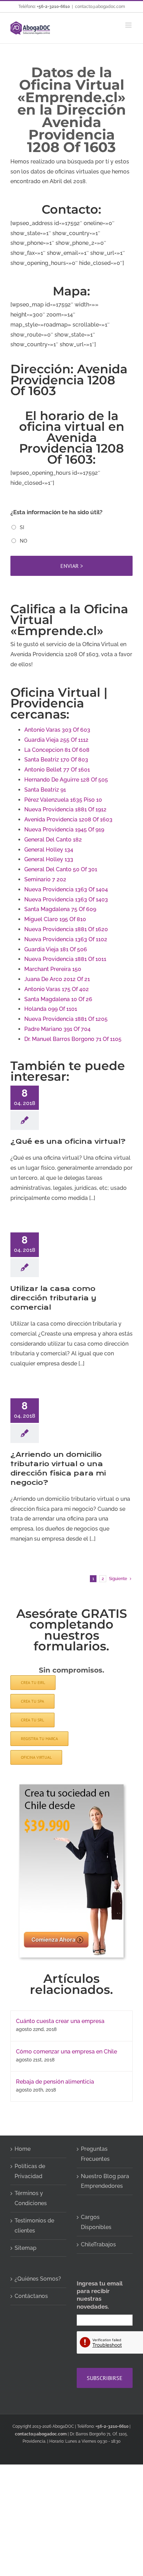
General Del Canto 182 (53, 840)
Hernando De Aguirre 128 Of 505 (66, 780)
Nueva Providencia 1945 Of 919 (64, 830)
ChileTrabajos (98, 2244)
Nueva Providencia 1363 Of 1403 (66, 899)
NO (23, 541)
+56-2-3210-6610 (53, 7)
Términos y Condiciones (31, 2198)
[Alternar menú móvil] (129, 25)
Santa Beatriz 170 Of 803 (56, 760)
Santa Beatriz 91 (45, 790)
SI (22, 527)
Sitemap (26, 2248)
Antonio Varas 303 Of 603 (57, 730)
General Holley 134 (49, 850)
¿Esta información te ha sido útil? (56, 512)
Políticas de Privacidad (30, 2171)
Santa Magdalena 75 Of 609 (60, 909)
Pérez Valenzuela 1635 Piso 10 (63, 800)
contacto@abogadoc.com (100, 7)
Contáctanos (31, 2296)
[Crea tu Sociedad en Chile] (71, 1787)
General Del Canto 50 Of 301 (61, 869)
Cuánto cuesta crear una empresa (60, 2021)
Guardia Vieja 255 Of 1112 (56, 740)
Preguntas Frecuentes (95, 2154)
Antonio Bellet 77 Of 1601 (57, 770)
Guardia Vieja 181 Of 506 (56, 949)
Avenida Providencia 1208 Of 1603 (68, 819)
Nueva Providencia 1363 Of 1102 (66, 939)
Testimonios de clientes (34, 2226)
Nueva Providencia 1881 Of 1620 (66, 929)
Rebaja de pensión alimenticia (55, 2082)
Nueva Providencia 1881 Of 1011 (65, 959)
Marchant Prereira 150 (53, 969)
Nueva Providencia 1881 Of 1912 (65, 809)
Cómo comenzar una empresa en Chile (66, 2052)
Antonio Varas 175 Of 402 (57, 989)
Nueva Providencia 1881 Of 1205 (66, 1019)
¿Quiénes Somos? (38, 2279)
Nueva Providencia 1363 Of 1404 (66, 889)
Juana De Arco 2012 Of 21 (57, 979)
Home (23, 2149)
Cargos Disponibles (96, 2222)
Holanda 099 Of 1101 (51, 1009)
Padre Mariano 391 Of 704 (57, 1029)
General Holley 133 (49, 859)
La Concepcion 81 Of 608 (57, 750)
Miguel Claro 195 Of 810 (55, 919)
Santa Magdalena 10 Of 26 (58, 999)
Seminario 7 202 (45, 879)
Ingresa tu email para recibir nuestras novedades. (100, 2295)
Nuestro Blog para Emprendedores (105, 2181)
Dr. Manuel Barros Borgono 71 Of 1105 (73, 1039)
